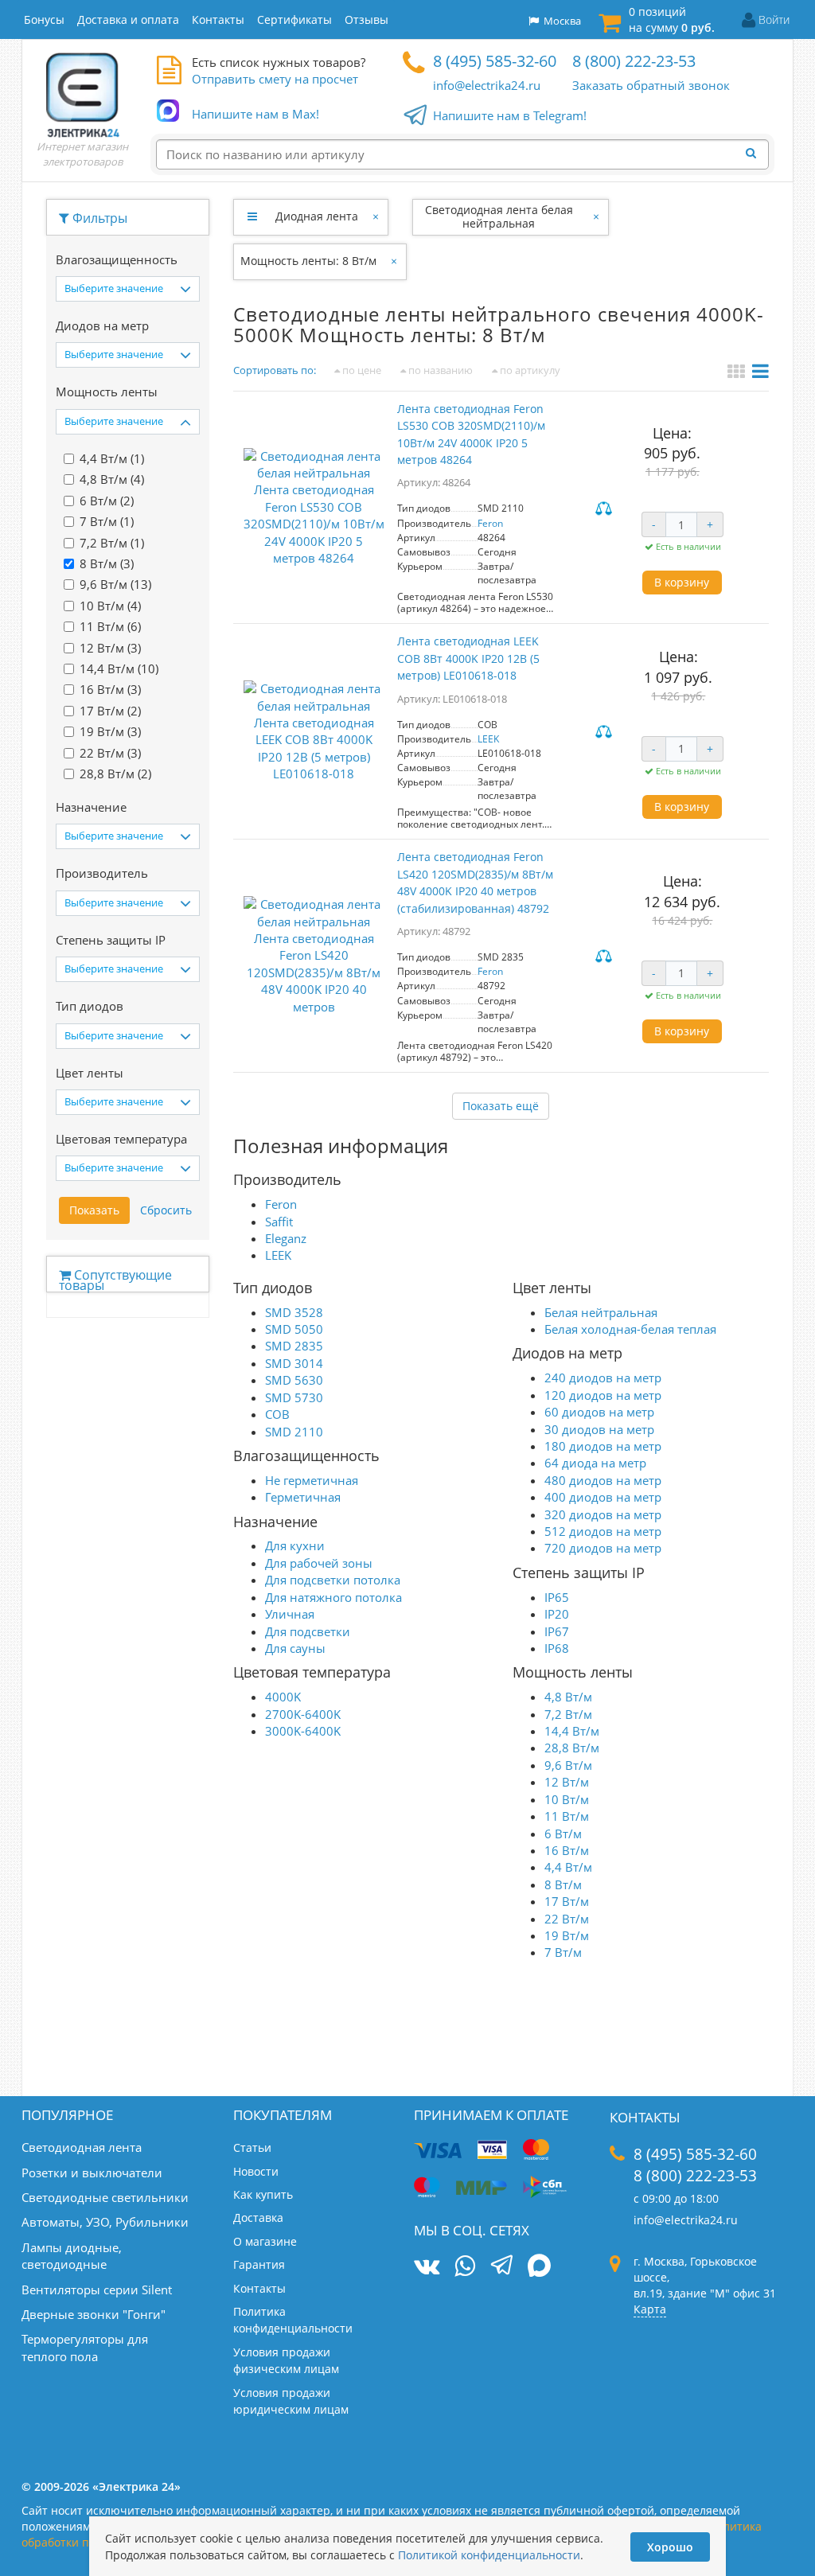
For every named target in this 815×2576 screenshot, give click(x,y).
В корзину (682, 582)
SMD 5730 (294, 1397)
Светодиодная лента (82, 2147)
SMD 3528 (294, 1312)
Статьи (252, 2147)
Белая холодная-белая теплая (630, 1329)
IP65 (557, 1597)
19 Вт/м (567, 1935)
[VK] (427, 2266)
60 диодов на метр (599, 1412)
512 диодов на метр (603, 1531)
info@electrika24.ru (487, 85)
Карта (650, 2309)
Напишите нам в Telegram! (510, 115)
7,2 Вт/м (568, 1714)
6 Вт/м (563, 1834)
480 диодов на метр (603, 1480)
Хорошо (670, 2547)
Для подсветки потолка (333, 1580)
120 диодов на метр (603, 1395)
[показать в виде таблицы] (760, 373)
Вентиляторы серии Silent (97, 2290)
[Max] (539, 2267)
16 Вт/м (567, 1850)
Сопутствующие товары (115, 1279)
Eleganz (286, 1238)
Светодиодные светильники (105, 2197)
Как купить (263, 2194)
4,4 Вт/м (568, 1867)
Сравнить (606, 509)
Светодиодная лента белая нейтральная (499, 216)
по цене (361, 370)
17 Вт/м (567, 1901)
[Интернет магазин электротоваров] (83, 95)
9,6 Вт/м (568, 1765)
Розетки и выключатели (92, 2173)
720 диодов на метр (603, 1548)
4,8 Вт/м (568, 1697)
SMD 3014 (294, 1363)
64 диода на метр (595, 1463)
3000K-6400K (303, 1731)
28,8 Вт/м (572, 1748)
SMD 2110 (294, 1432)
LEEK (488, 739)
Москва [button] (560, 21)
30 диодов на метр (599, 1429)
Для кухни (295, 1545)
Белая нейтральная (601, 1312)
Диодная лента (317, 216)
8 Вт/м (563, 1884)
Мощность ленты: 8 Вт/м (308, 261)
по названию (439, 370)
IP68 (557, 1648)
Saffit (279, 1222)
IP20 (557, 1614)
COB (277, 1414)
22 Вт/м (567, 1919)
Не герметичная (312, 1480)
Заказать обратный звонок (651, 85)
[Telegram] (502, 2267)
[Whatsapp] (465, 2266)
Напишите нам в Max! (255, 114)
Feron (490, 523)
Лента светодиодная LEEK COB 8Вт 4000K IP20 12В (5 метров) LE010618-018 (468, 658)
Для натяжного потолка (333, 1597)
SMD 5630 (294, 1380)
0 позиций (672, 19)
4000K (283, 1697)
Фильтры (98, 218)
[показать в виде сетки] (738, 373)
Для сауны (295, 1648)
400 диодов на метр (603, 1497)
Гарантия (259, 2264)
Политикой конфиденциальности (489, 2555)
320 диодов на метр (603, 1514)
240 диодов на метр (603, 1378)
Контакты (259, 2288)
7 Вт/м (563, 1952)
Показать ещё (501, 1106)
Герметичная (303, 1497)
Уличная (290, 1614)
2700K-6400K (303, 1714)
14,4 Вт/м (572, 1731)
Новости (256, 2171)
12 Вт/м (567, 1782)
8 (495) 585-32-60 (495, 61)
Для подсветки (308, 1631)
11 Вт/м (567, 1816)
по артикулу (529, 370)
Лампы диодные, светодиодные (72, 2256)
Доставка (258, 2217)
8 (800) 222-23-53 (634, 61)
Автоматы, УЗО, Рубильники (105, 2222)
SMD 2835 (294, 1346)
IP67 (557, 1631)
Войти (774, 19)
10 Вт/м (567, 1799)
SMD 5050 (294, 1329)
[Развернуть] (252, 216)
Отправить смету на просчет (275, 79)
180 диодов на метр (603, 1446)
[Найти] (755, 154)
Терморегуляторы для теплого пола (85, 2347)
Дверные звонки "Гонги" (94, 2314)
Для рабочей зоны (319, 1563)
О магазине (265, 2241)
